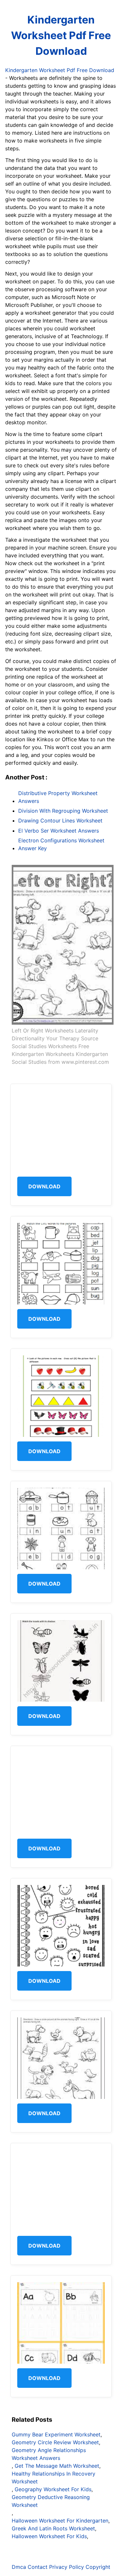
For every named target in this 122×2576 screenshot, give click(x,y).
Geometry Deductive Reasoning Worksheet (51, 2501)
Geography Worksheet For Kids (53, 2489)
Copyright (98, 2567)
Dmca (19, 2567)
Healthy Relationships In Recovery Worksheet (54, 2478)
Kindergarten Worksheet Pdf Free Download (61, 35)
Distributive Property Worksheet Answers (58, 797)
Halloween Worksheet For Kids (49, 2536)
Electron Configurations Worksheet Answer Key (61, 844)
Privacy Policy (67, 2567)
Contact (38, 2567)
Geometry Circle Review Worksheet (55, 2442)
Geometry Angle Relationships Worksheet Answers (49, 2454)
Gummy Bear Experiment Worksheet (56, 2434)
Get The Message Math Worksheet (57, 2466)
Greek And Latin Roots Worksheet (53, 2528)
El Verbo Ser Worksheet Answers (59, 831)
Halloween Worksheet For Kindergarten (60, 2521)
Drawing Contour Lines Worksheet (60, 821)
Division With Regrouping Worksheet (63, 811)
